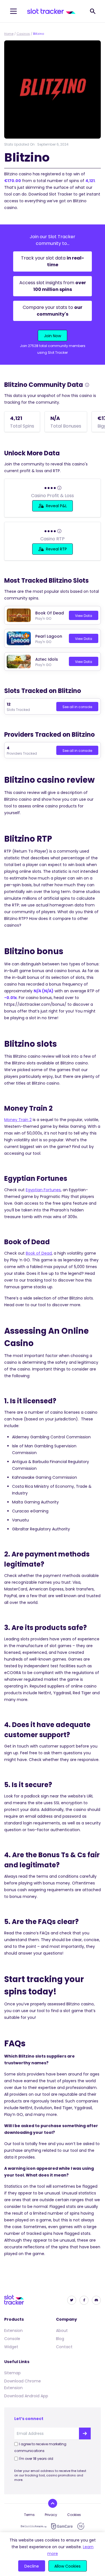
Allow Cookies (67, 2566)
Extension (13, 2331)
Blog (60, 2339)
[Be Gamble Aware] (34, 2526)
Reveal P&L (56, 506)
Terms (29, 2515)
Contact (64, 2347)
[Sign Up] (85, 2433)
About (62, 2331)
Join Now (53, 336)
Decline (32, 2566)
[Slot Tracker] (51, 11)
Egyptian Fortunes (43, 1190)
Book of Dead (39, 1253)
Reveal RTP (56, 549)
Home (9, 34)
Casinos (23, 34)
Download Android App (26, 2396)
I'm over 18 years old (36, 2459)
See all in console (77, 707)
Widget (11, 2347)
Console (12, 2339)
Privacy (51, 2515)
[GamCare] (62, 2526)
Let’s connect (29, 2419)
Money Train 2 (18, 1120)
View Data (84, 616)
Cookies (74, 2515)
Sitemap (12, 2373)
